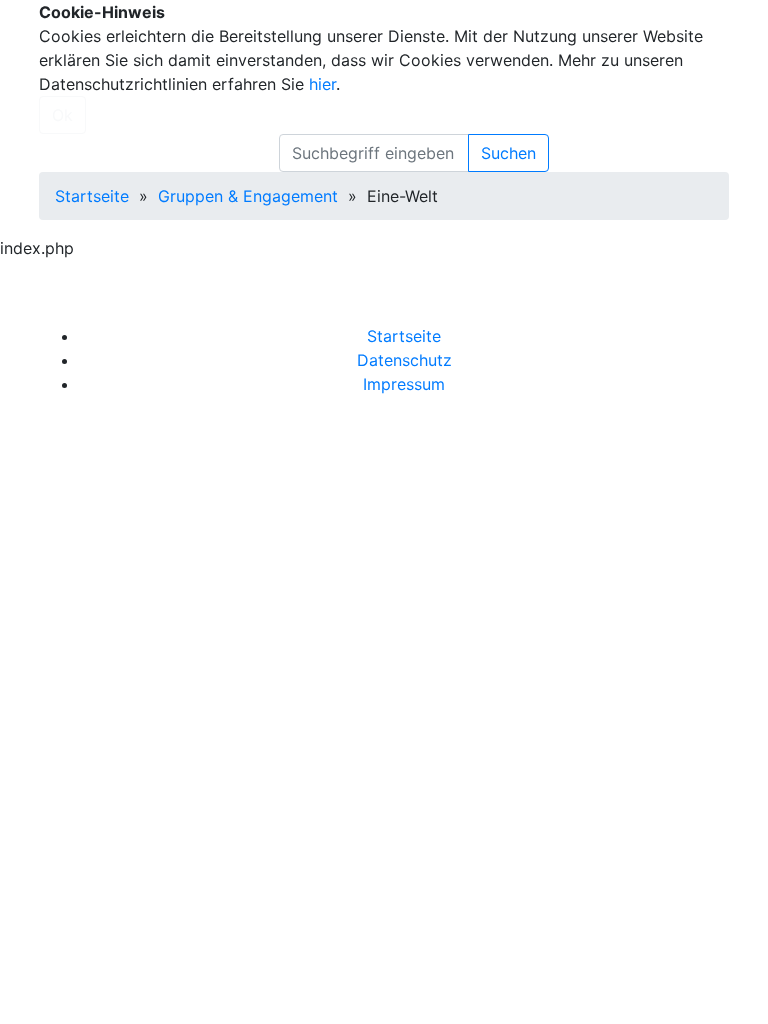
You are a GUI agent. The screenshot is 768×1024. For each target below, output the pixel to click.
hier (322, 84)
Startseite (92, 196)
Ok (62, 115)
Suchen (508, 153)
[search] (374, 153)
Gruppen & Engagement (248, 196)
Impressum (404, 384)
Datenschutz (404, 360)
